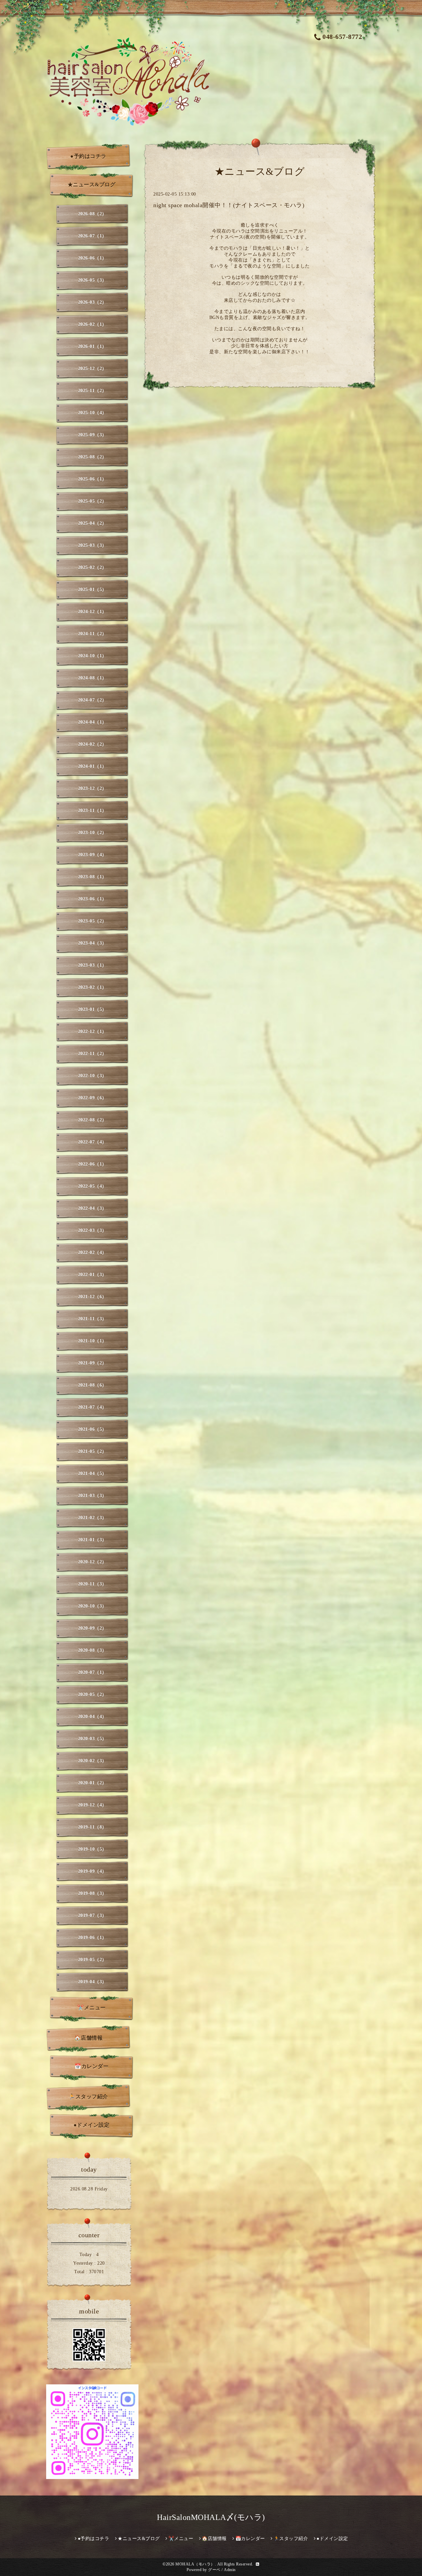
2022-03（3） (92, 1230)
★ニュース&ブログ (92, 185)
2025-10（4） (92, 413)
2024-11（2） (92, 634)
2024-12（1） (92, 612)
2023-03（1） (92, 965)
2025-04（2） (92, 523)
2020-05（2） (92, 1695)
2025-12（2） (92, 369)
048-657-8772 (342, 37)
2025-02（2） (92, 567)
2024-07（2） (92, 700)
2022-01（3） (92, 1275)
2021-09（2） (92, 1363)
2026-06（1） (92, 258)
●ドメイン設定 (92, 2125)
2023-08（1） (92, 877)
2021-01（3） (92, 1540)
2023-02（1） (92, 987)
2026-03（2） (92, 302)
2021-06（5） (92, 1429)
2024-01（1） (92, 766)
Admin (230, 2570)
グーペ (214, 2570)
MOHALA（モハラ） (195, 2564)
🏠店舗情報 (89, 2038)
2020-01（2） (92, 1783)
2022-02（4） (92, 1253)
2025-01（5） (92, 590)
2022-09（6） (92, 1098)
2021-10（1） (92, 1341)
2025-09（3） (92, 435)
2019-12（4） (92, 1805)
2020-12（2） (92, 1562)
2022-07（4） (92, 1142)
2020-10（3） (92, 1606)
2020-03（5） (92, 1739)
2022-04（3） (92, 1208)
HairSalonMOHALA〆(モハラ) (211, 2517)
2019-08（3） (92, 1893)
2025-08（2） (92, 457)
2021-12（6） (92, 1297)
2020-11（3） (92, 1584)
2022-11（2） (92, 1054)
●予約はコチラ (88, 156)
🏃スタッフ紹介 (88, 2097)
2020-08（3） (92, 1650)
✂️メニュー (91, 2008)
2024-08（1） (92, 678)
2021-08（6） (92, 1385)
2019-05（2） (92, 1960)
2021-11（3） (92, 1319)
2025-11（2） (92, 391)
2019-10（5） (92, 1849)
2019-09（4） (92, 1871)
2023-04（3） (92, 943)
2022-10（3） (92, 1076)
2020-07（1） (92, 1672)
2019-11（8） (92, 1827)
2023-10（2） (92, 833)
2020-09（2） (92, 1628)
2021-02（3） (92, 1518)
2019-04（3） (92, 1982)
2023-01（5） (92, 1009)
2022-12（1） (92, 1032)
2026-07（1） (92, 236)
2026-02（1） (92, 324)
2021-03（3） (92, 1496)
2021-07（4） (92, 1407)
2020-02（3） (92, 1761)
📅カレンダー (91, 2066)
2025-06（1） (92, 479)
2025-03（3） (92, 545)
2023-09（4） (92, 855)
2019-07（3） (92, 1916)
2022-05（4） (92, 1186)
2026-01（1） (92, 346)
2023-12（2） (92, 788)
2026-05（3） (92, 280)
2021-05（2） (92, 1451)
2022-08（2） (92, 1120)
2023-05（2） (92, 921)
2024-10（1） (92, 656)
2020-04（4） (92, 1717)
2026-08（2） (92, 214)
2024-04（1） (92, 722)
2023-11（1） (92, 811)
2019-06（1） (92, 1938)
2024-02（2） (92, 744)
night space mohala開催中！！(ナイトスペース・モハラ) (229, 205)
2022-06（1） (92, 1164)
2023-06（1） (92, 899)
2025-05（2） (92, 501)
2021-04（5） (92, 1474)
